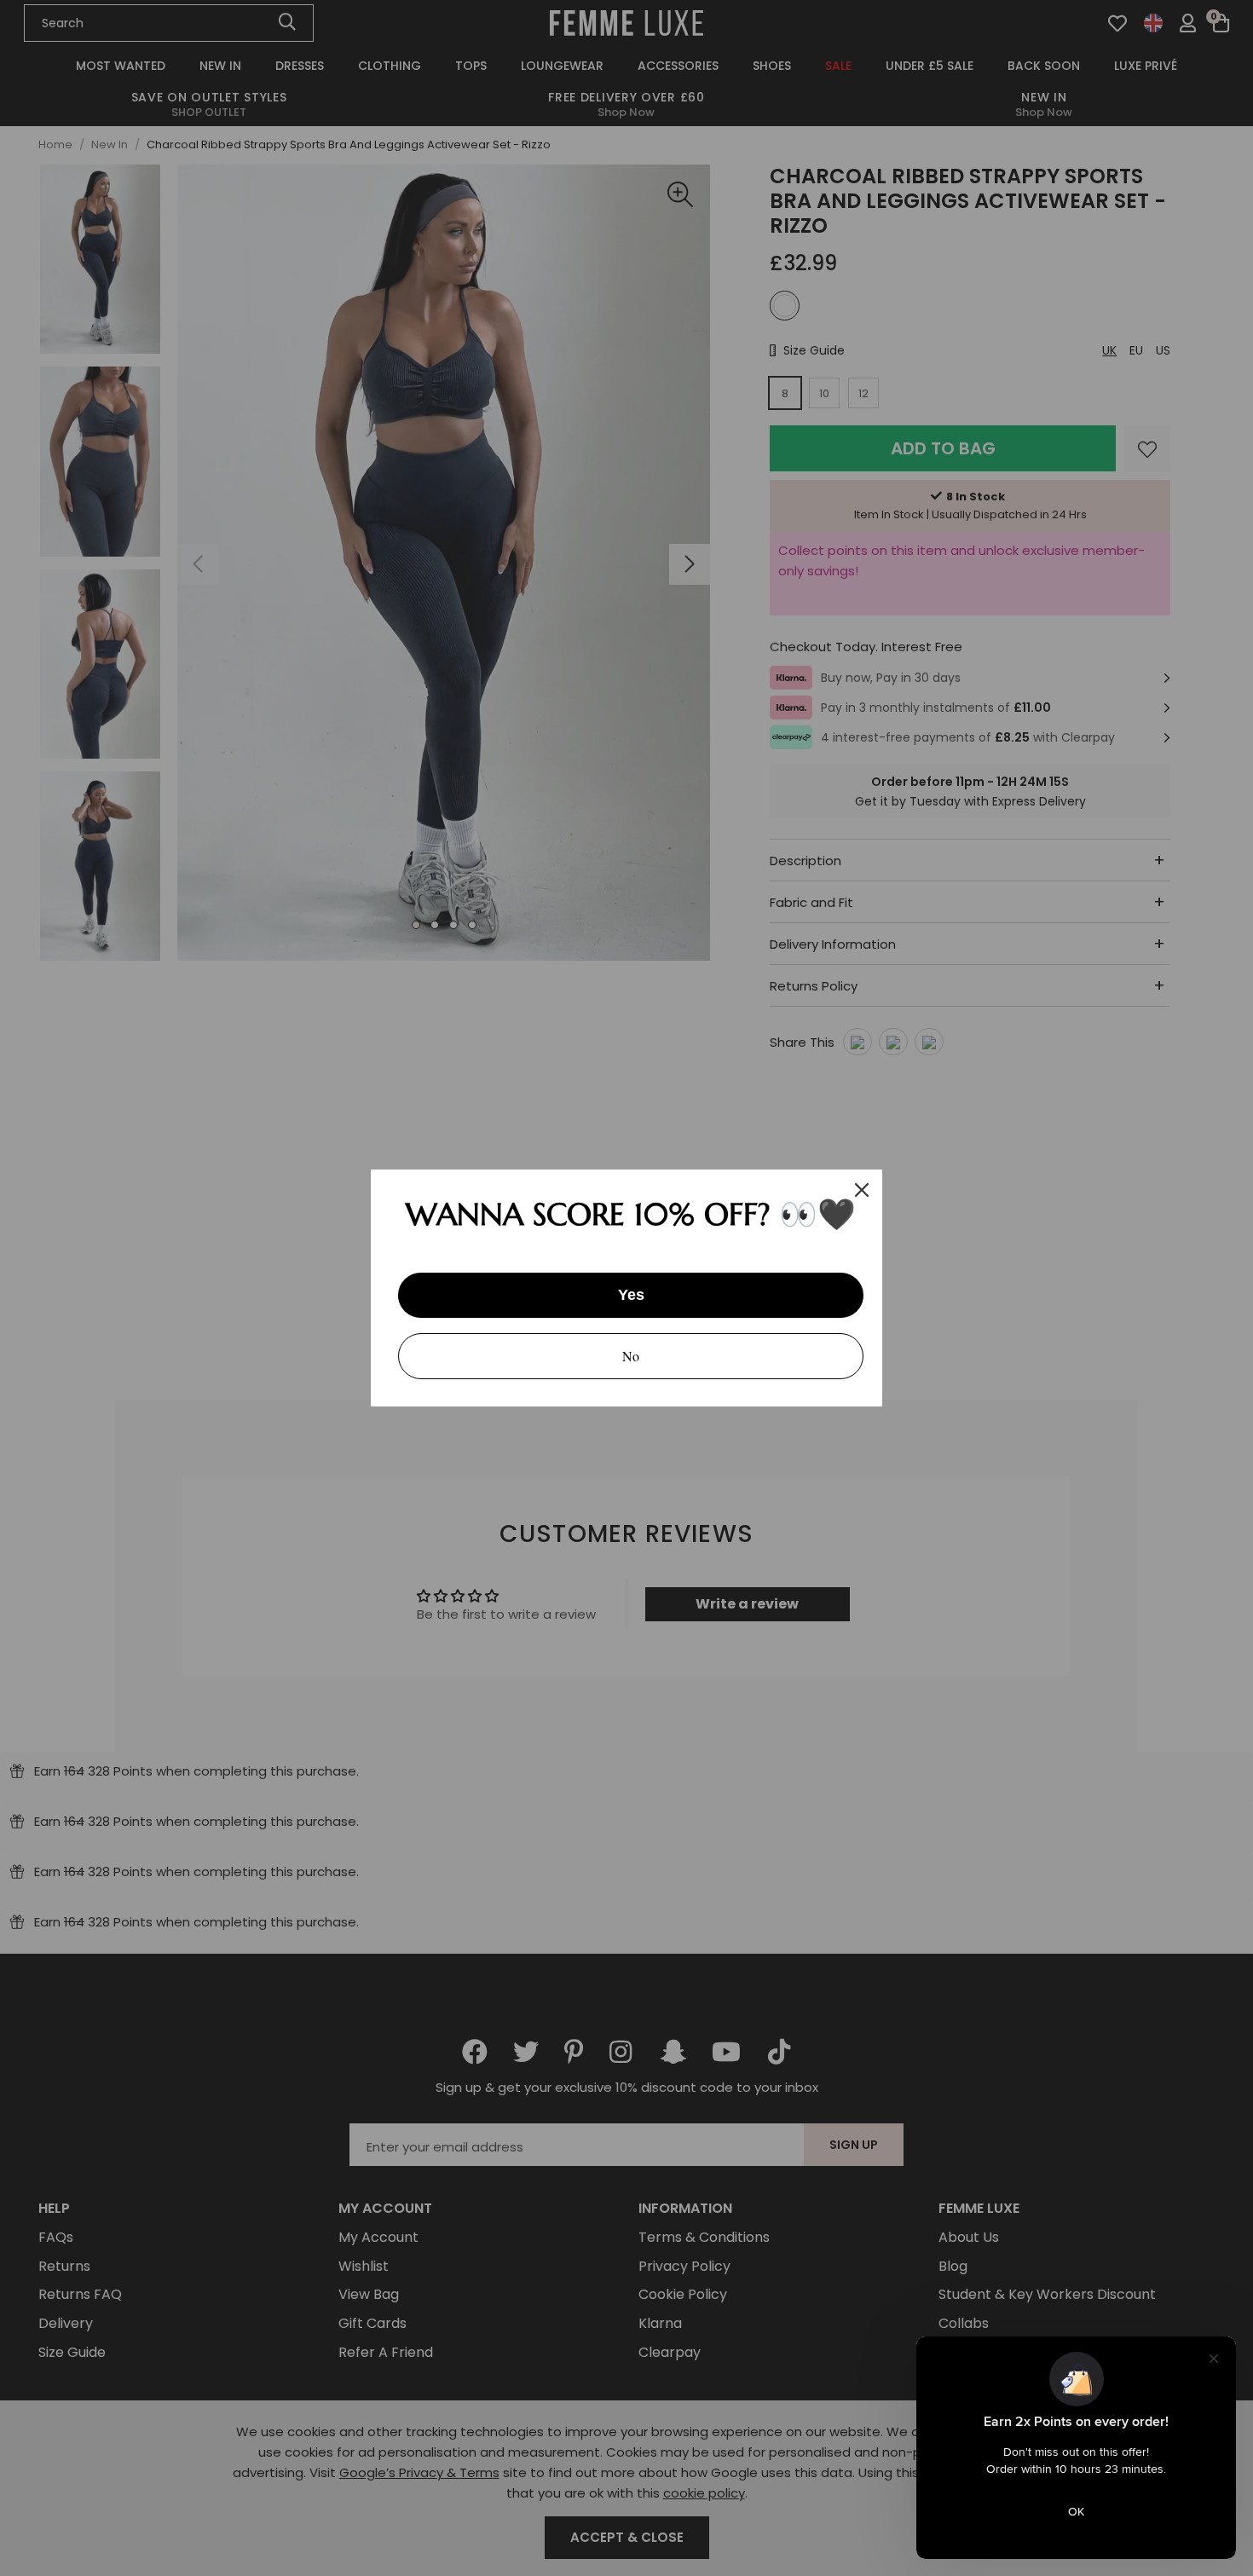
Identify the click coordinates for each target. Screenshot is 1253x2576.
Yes (631, 1295)
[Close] (862, 1190)
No (631, 1356)
